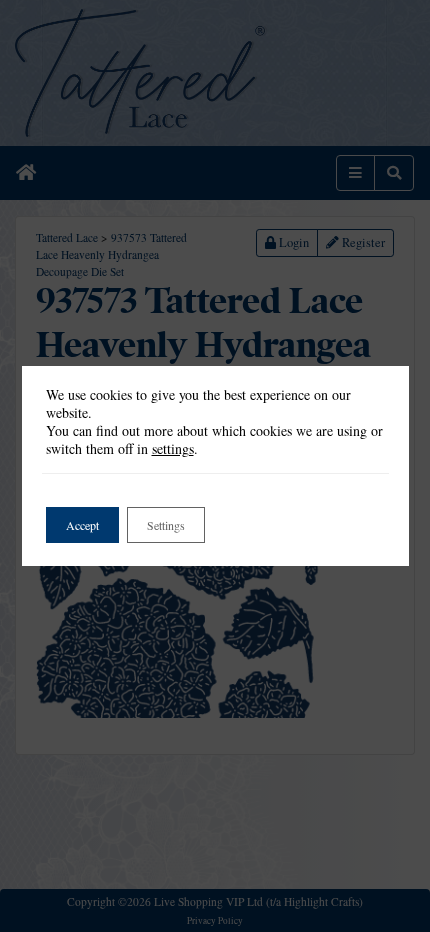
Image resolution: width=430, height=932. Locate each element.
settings (173, 449)
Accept (82, 525)
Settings (166, 525)
